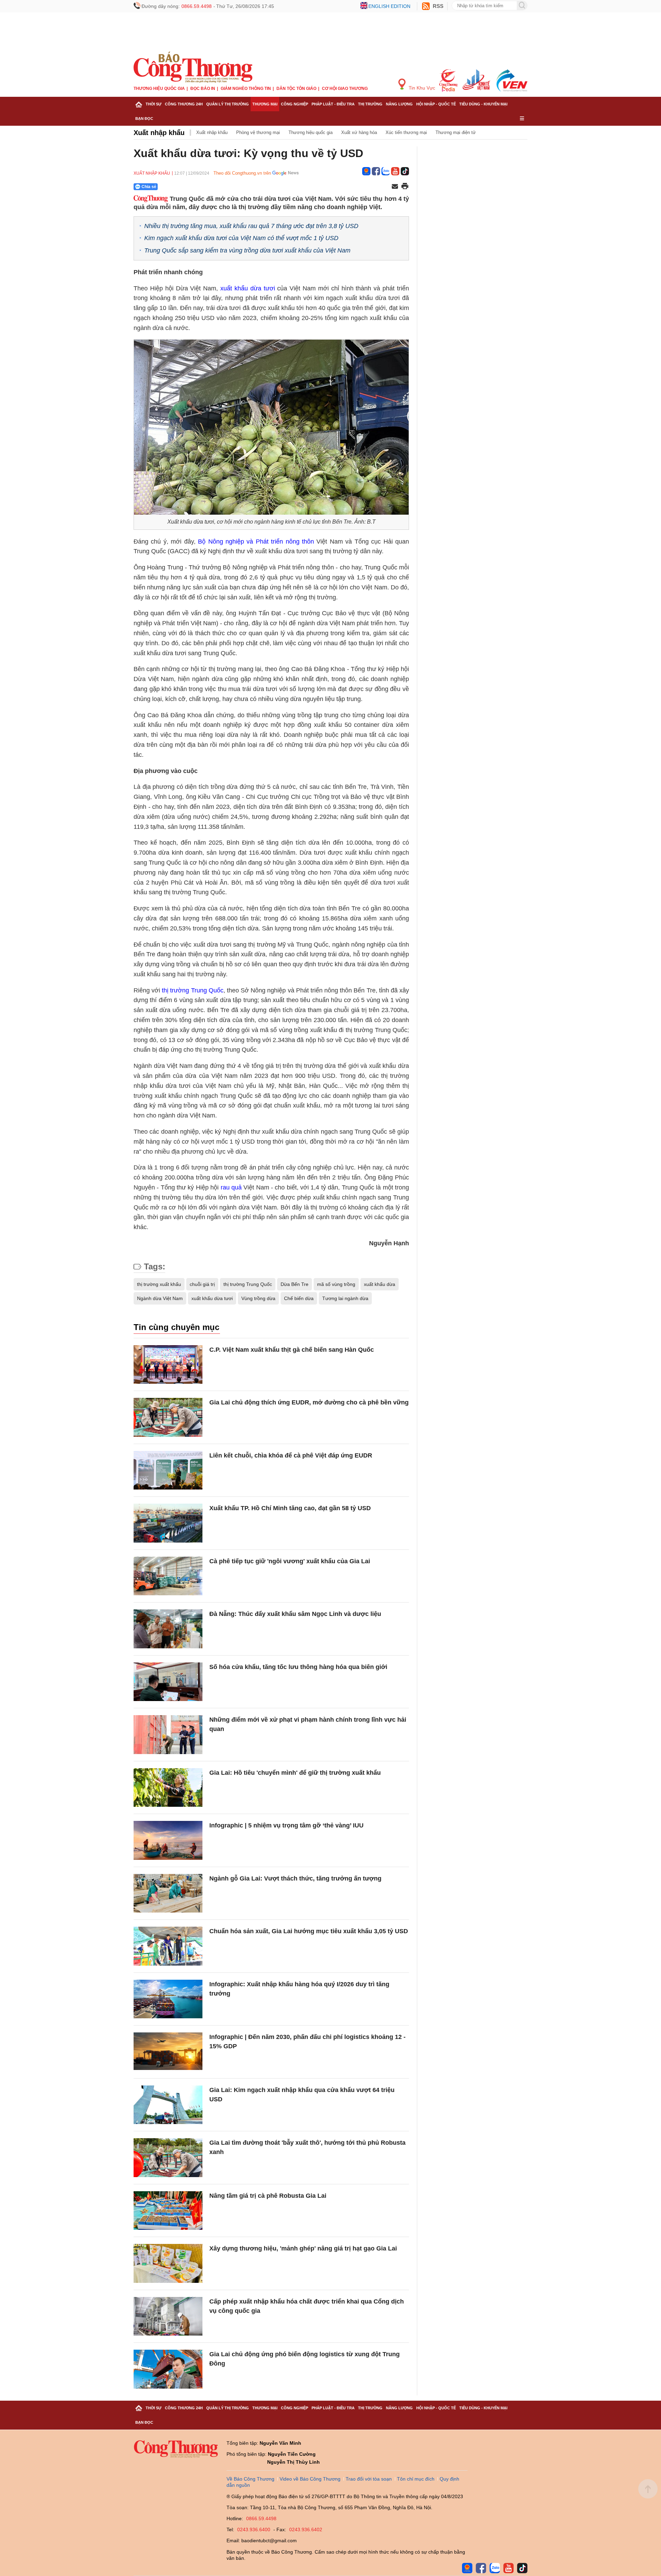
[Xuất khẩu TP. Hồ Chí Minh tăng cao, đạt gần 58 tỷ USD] (168, 1523)
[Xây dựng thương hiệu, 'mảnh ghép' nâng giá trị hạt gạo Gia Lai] (168, 2263)
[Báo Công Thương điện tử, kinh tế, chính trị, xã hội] (193, 67)
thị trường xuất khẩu (159, 1284)
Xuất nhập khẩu (159, 133)
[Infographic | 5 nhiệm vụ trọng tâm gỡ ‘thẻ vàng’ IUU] (168, 1840)
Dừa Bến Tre (295, 1284)
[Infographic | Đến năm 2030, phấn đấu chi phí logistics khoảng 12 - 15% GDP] (168, 2052)
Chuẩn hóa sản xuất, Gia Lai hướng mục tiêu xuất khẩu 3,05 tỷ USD (309, 1931)
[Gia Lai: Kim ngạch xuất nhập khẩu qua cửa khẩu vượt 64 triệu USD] (168, 2105)
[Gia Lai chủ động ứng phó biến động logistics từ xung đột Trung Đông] (168, 2369)
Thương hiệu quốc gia (159, 89)
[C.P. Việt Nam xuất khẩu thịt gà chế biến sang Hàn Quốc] (168, 1365)
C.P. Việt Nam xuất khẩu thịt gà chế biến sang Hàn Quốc (292, 1350)
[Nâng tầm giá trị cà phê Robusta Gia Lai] (168, 2211)
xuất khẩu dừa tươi (248, 288)
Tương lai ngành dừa (345, 1298)
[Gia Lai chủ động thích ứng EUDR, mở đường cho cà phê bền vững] (168, 1417)
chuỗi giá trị (202, 1284)
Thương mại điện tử (456, 132)
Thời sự (154, 104)
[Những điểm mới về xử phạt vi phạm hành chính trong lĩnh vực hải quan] (168, 1735)
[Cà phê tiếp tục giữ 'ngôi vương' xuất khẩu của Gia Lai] (168, 1576)
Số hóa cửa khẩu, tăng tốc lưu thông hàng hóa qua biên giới (298, 1667)
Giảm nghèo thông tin (246, 89)
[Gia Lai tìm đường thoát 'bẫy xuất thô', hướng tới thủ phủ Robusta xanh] (168, 2158)
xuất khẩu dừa (380, 1284)
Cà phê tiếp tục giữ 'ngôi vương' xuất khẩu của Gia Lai (290, 1561)
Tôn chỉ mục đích (416, 2479)
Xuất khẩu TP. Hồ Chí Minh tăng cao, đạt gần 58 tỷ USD (290, 1508)
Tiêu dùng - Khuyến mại (483, 104)
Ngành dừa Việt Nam (160, 1298)
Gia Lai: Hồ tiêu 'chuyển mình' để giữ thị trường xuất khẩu (295, 1773)
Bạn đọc (144, 119)
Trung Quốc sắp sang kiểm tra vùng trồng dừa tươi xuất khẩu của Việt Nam (247, 250)
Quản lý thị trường (228, 104)
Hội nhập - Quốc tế (436, 104)
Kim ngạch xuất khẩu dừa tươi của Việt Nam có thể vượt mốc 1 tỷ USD (241, 238)
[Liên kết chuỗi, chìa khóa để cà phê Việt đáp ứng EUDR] (168, 1470)
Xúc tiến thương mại (406, 132)
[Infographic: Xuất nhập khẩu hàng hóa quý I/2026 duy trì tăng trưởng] (168, 1999)
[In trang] (405, 187)
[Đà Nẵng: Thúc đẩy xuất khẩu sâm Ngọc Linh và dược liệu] (168, 1629)
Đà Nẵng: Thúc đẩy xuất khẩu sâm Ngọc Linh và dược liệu (295, 1614)
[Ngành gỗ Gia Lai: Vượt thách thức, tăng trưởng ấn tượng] (168, 1893)
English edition (389, 6)
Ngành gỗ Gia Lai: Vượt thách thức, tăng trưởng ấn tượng (295, 1878)
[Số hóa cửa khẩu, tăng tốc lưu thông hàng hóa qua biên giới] (168, 1682)
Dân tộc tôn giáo (296, 89)
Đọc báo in (203, 89)
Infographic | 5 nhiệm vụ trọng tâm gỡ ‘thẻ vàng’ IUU (286, 1825)
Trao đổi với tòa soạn (369, 2479)
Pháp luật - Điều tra (333, 104)
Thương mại (265, 104)
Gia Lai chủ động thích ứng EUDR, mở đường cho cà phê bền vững (309, 1402)
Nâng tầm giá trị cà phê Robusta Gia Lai (268, 2196)
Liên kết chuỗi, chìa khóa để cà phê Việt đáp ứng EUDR (291, 1455)
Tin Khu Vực (421, 88)
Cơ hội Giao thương (345, 89)
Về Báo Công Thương (250, 2479)
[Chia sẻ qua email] (395, 187)
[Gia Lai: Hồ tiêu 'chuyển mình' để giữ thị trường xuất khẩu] (168, 1788)
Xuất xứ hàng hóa (359, 132)
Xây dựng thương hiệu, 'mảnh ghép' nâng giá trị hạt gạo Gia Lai (303, 2248)
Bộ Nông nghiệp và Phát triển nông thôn (256, 542)
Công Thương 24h (184, 104)
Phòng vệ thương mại (258, 132)
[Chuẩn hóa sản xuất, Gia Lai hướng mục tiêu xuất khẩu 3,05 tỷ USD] (168, 1946)
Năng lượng (399, 104)
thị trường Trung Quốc (192, 990)
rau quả (231, 1187)
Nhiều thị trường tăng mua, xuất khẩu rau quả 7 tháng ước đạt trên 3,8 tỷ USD (251, 226)
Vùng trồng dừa (258, 1298)
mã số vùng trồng (336, 1284)
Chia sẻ (149, 187)
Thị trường (370, 104)
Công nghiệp (295, 104)
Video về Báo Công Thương (310, 2479)
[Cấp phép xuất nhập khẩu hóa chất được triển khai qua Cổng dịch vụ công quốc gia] (168, 2316)
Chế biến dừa (299, 1298)
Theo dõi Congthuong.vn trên (242, 173)
